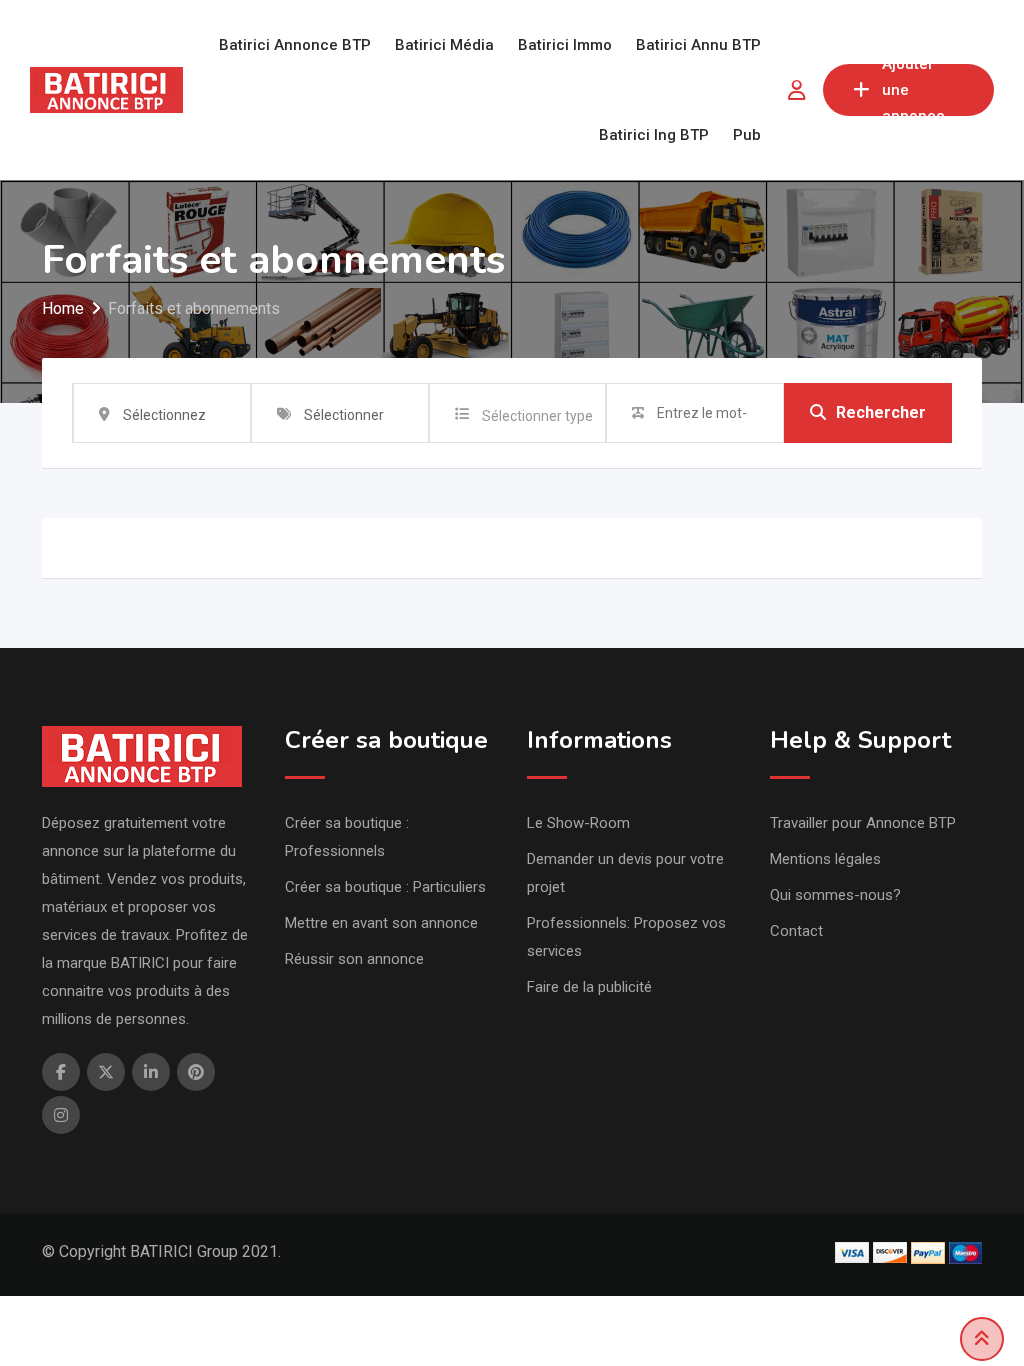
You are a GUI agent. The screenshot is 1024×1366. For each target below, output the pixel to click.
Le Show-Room (578, 823)
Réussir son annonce (354, 959)
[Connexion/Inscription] (797, 90)
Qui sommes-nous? (835, 895)
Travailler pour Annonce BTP (863, 823)
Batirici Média (444, 45)
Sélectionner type (537, 416)
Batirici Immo (565, 45)
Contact (796, 931)
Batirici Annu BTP (698, 45)
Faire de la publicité (589, 987)
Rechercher (881, 412)
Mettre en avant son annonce (381, 923)
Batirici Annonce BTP (295, 45)
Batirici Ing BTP (654, 135)
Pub (747, 135)
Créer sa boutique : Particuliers (385, 887)
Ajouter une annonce (913, 90)
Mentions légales (825, 859)
